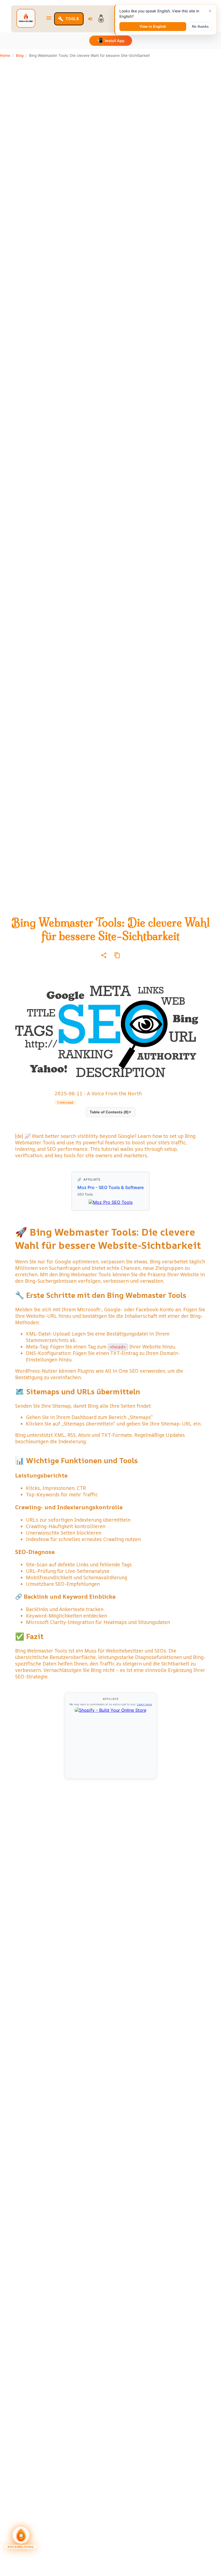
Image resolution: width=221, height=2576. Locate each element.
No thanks (200, 27)
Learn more (144, 1704)
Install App (111, 40)
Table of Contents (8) (111, 1112)
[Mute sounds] (90, 19)
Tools (72, 19)
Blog (20, 55)
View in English (153, 27)
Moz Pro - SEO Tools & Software (110, 1187)
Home (5, 55)
